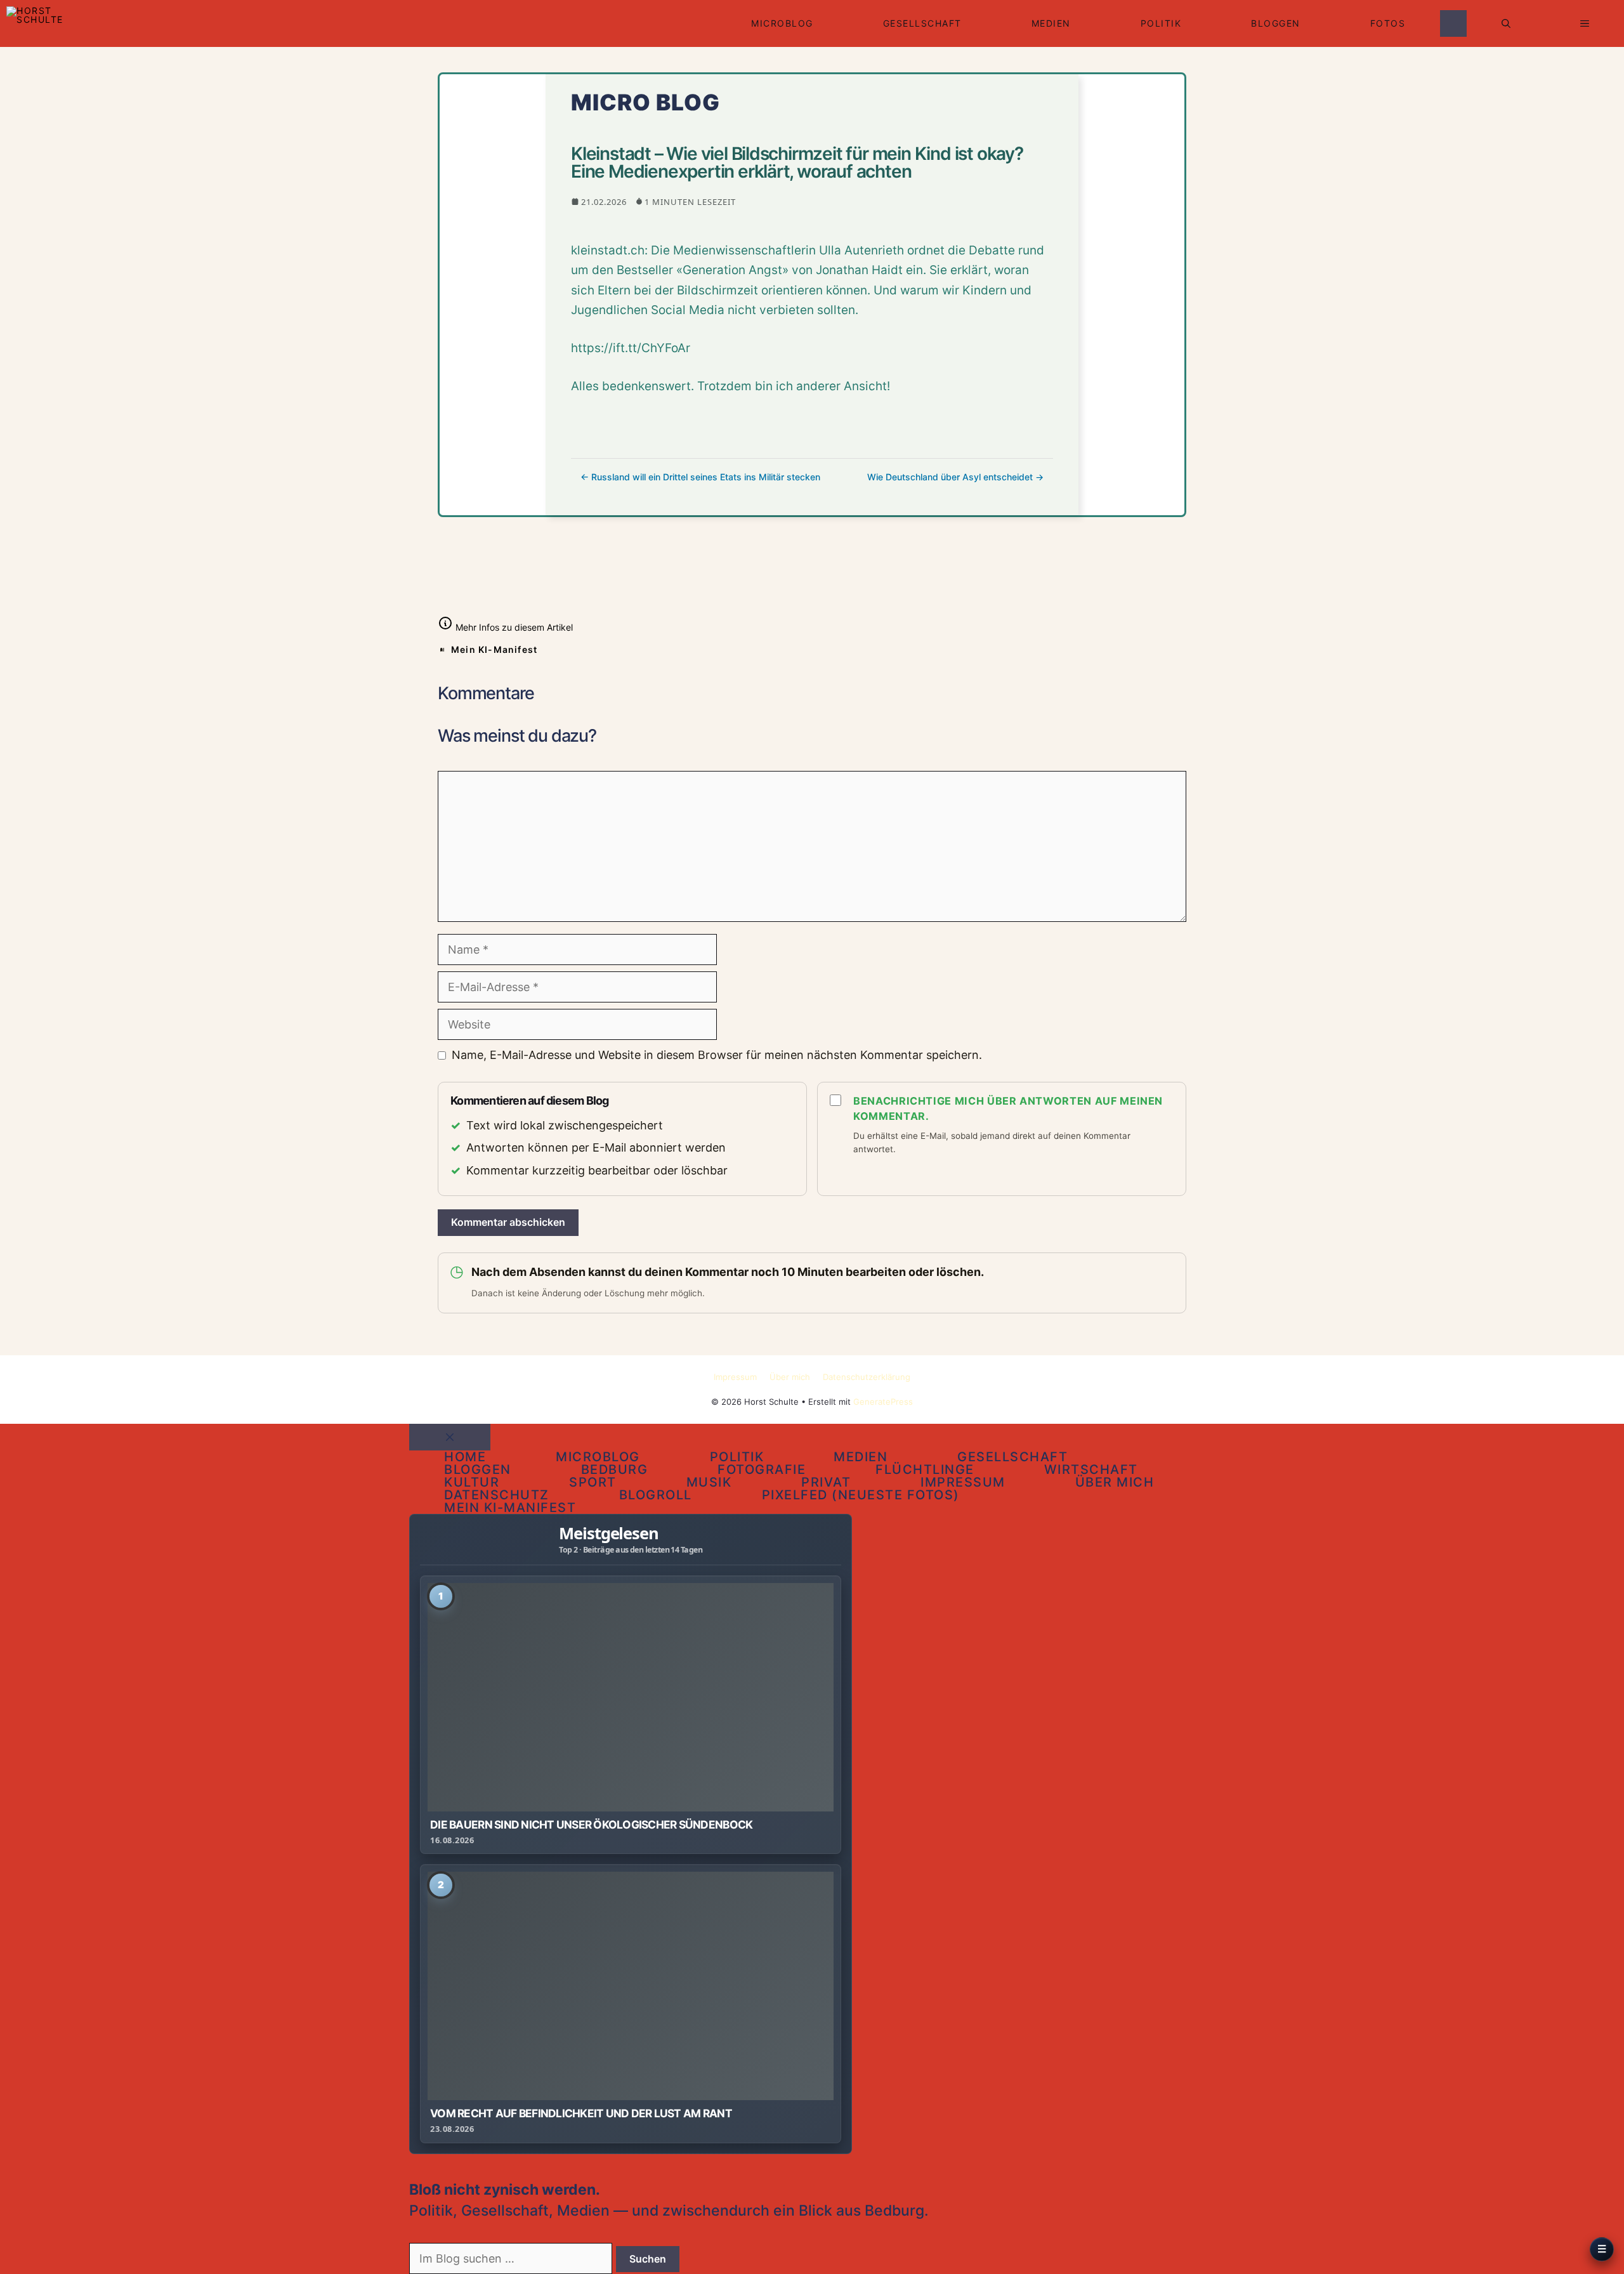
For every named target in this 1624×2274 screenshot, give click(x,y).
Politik (1161, 23)
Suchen (648, 2259)
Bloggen (1276, 23)
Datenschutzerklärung (867, 1377)
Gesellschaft (922, 23)
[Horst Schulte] (36, 23)
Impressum (735, 1377)
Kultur (472, 1482)
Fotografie (762, 1469)
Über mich (790, 1377)
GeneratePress (883, 1402)
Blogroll (656, 1495)
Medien (1051, 23)
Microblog (782, 23)
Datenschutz (497, 1495)
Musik (709, 1482)
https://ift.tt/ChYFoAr (631, 348)
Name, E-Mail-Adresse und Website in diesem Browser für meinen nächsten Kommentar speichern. (717, 1055)
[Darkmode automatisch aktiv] (1453, 23)
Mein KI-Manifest (494, 649)
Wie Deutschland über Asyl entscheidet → (955, 477)
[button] (1506, 23)
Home (465, 1457)
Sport (593, 1482)
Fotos (1388, 23)
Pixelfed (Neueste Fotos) (861, 1495)
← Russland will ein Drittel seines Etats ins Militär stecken (700, 477)
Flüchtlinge (925, 1469)
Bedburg (615, 1469)
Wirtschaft (1091, 1469)
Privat (826, 1482)
